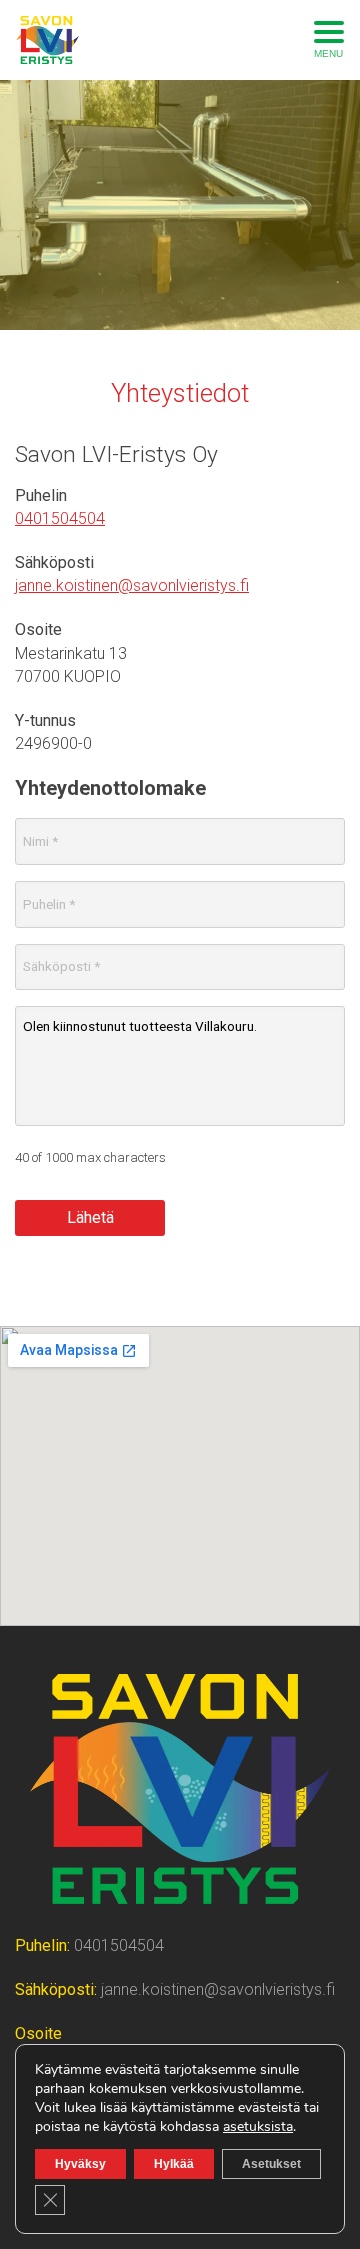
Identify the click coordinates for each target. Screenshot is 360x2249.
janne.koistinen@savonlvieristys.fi (132, 585)
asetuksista (258, 2127)
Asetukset (271, 2164)
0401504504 (60, 518)
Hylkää (174, 2164)
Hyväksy (80, 2164)
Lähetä (90, 1217)
